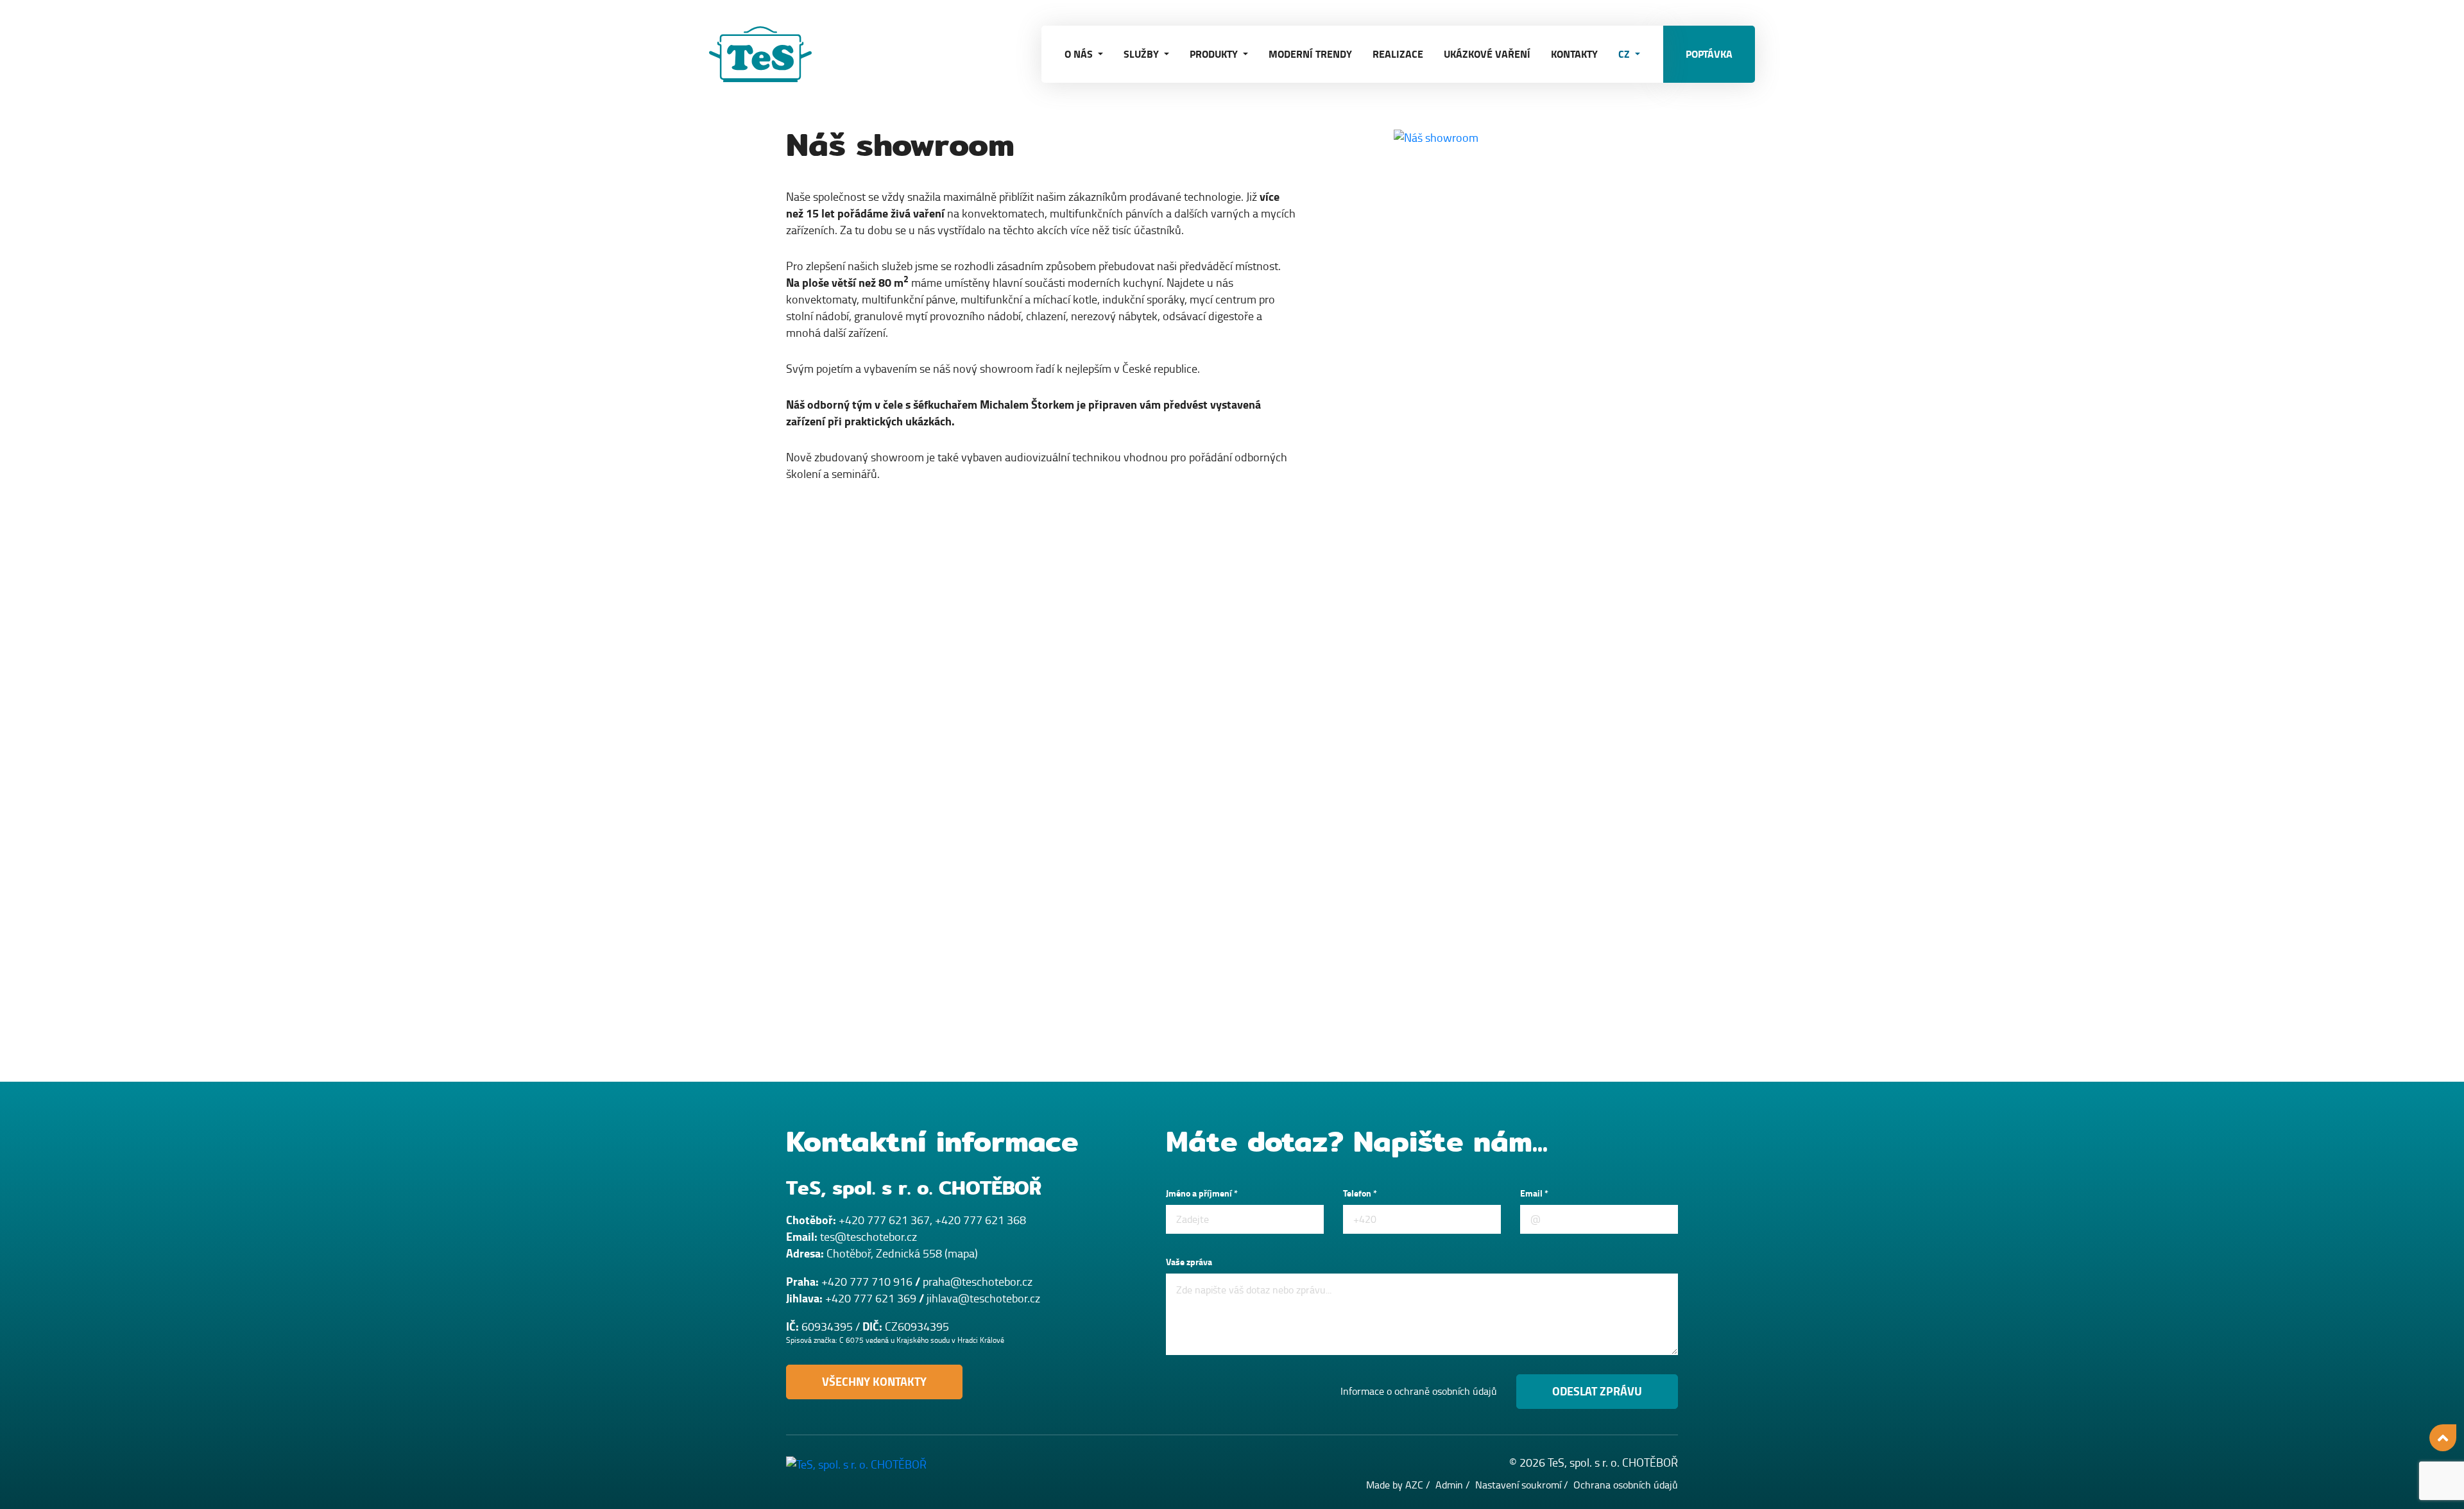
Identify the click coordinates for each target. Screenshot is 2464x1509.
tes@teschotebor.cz (868, 1237)
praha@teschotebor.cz (978, 1282)
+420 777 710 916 (867, 1282)
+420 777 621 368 (980, 1220)
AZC (1414, 1485)
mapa (961, 1254)
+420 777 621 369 (871, 1299)
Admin (1449, 1485)
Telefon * (1360, 1194)
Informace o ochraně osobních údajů (1419, 1392)
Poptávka (1709, 54)
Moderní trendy (1310, 54)
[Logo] (773, 54)
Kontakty (1574, 54)
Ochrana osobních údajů (1626, 1485)
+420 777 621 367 (884, 1220)
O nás (1080, 54)
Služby (1142, 54)
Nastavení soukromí (1518, 1485)
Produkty (1215, 54)
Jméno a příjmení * (1202, 1194)
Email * (1534, 1194)
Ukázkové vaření (1487, 54)
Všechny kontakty (874, 1382)
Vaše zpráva (1189, 1262)
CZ (1625, 54)
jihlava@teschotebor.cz (983, 1299)
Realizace (1398, 54)
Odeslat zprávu (1597, 1392)
